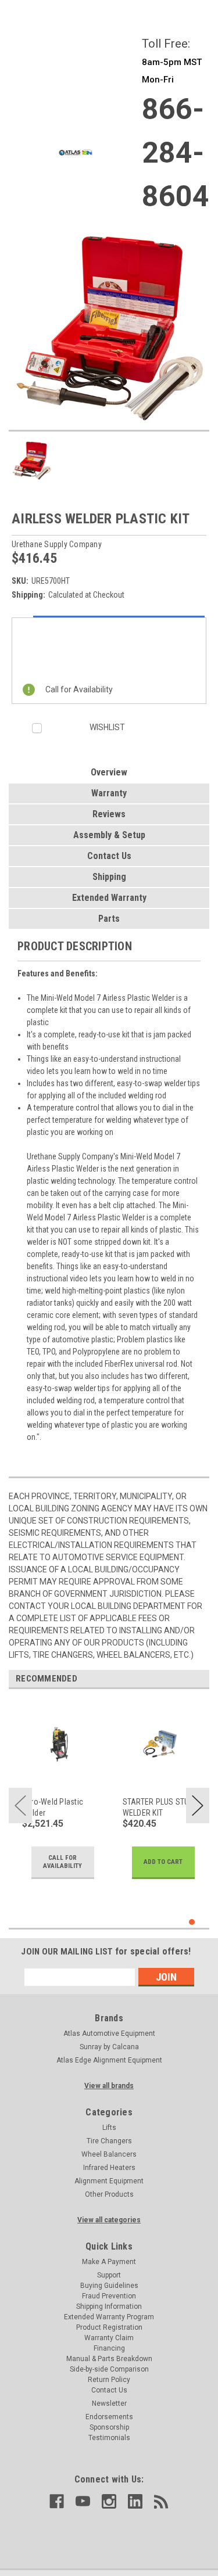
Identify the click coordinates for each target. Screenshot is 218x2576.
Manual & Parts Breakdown (109, 2359)
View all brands (109, 2086)
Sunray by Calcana (109, 2047)
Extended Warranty (109, 898)
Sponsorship (109, 2427)
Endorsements (109, 2417)
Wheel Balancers (109, 2154)
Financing (109, 2348)
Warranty (109, 793)
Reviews (109, 814)
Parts (109, 919)
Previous (20, 1806)
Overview (109, 772)
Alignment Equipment (109, 2181)
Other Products (109, 2194)
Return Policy (109, 2380)
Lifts (109, 2128)
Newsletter (109, 2403)
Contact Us (109, 856)
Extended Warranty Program (109, 2317)
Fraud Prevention (109, 2296)
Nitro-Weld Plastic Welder (53, 1807)
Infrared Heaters (109, 2168)
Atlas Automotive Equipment (109, 2034)
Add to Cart (163, 1862)
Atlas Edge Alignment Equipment (109, 2060)
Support (109, 2275)
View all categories (109, 2220)
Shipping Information (109, 2306)
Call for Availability (62, 1862)
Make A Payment (109, 2262)
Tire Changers (109, 2141)
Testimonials (109, 2438)
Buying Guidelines (109, 2286)
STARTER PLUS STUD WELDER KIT (158, 1807)
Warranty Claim (109, 2338)
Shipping (109, 877)
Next (198, 1806)
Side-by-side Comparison (109, 2369)
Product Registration (109, 2327)
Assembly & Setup (109, 835)
